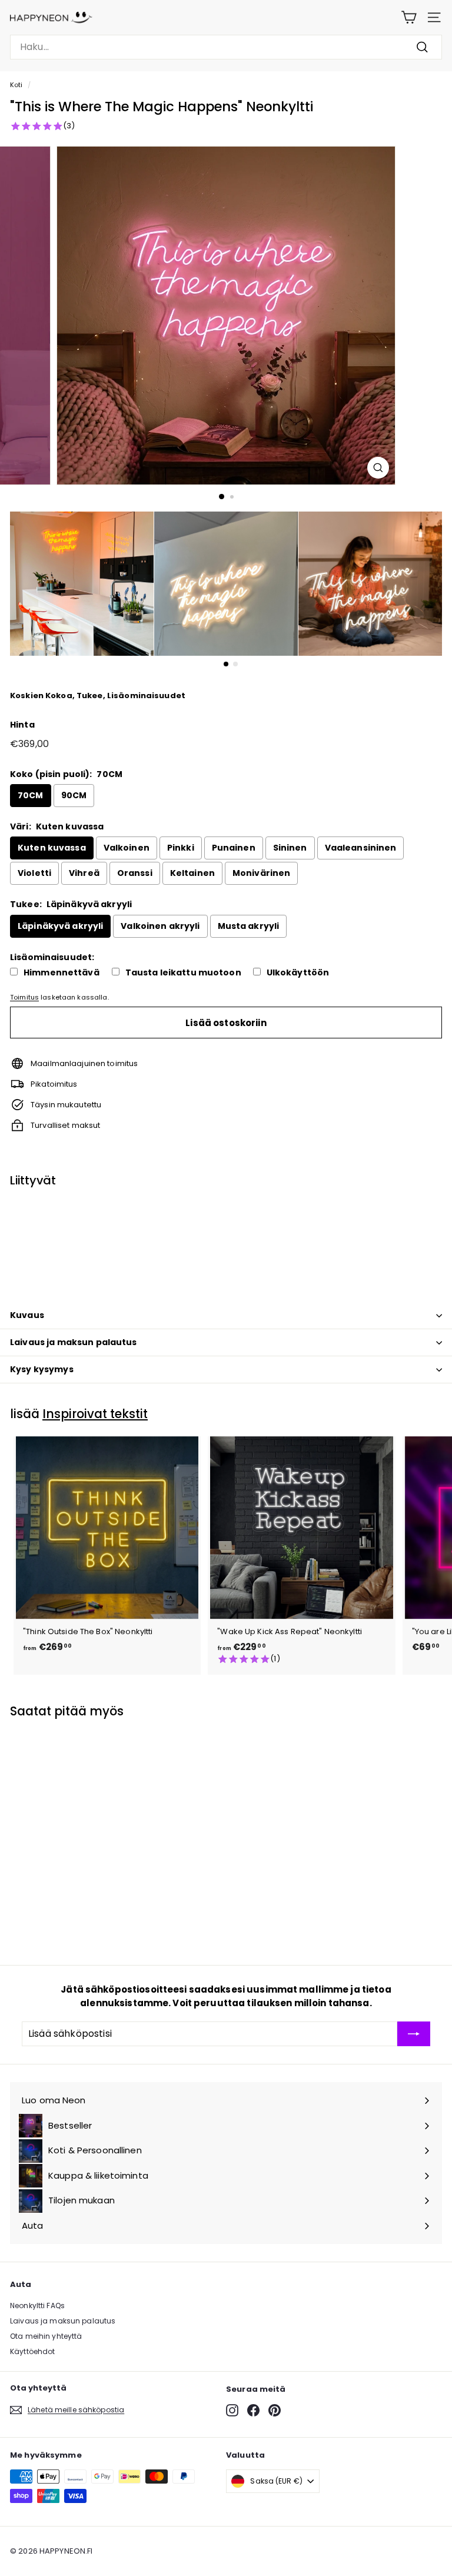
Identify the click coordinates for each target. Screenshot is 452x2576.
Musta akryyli (249, 926)
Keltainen (192, 873)
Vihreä (84, 873)
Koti (16, 85)
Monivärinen (261, 873)
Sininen (290, 848)
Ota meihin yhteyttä (46, 2336)
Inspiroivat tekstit (95, 1414)
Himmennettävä (62, 973)
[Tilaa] (414, 2034)
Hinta (22, 725)
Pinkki (181, 848)
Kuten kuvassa (52, 848)
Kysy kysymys (42, 1369)
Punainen (234, 848)
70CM (31, 795)
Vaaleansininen (361, 848)
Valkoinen (127, 848)
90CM (74, 795)
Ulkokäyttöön (298, 973)
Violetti (34, 873)
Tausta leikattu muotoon (183, 973)
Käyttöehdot (32, 2351)
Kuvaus (27, 1315)
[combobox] (226, 47)
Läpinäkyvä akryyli (60, 926)
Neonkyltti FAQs (37, 2306)
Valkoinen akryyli (160, 926)
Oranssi (135, 873)
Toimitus (24, 997)
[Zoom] (378, 468)
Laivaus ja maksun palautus (74, 1342)
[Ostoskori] (409, 17)
